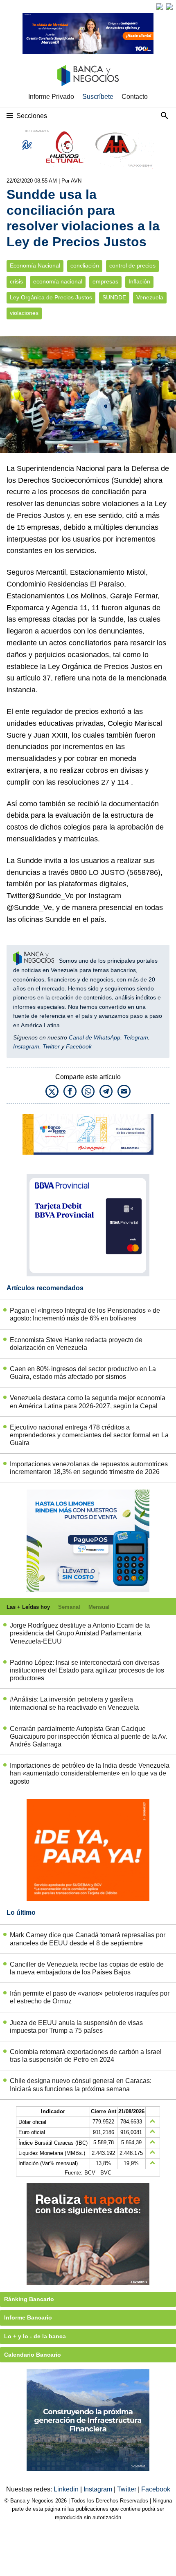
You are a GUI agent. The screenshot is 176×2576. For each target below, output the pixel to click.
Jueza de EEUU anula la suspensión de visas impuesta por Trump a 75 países (76, 2027)
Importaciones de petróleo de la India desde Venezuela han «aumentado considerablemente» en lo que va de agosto (90, 1773)
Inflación (139, 282)
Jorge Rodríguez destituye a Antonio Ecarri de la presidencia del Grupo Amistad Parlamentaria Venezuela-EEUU (80, 1633)
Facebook (79, 1046)
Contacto (135, 97)
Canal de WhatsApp (95, 1037)
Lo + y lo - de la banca (35, 2336)
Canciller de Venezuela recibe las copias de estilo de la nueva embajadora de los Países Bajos (87, 1968)
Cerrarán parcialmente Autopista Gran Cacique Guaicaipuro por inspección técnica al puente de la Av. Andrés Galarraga (88, 1736)
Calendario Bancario (33, 2355)
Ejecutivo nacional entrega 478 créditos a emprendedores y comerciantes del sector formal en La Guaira (89, 1435)
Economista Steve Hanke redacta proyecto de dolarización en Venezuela (76, 1344)
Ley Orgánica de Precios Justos (51, 298)
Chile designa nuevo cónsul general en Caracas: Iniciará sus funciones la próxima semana (81, 2085)
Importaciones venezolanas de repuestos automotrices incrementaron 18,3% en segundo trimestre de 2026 (89, 1468)
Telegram (136, 1037)
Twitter (51, 1046)
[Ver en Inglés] (160, 7)
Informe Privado (51, 97)
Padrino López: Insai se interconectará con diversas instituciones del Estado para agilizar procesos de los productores (87, 1670)
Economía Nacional (35, 266)
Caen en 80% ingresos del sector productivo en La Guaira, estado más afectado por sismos (83, 1373)
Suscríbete (98, 97)
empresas (105, 282)
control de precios (132, 266)
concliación (85, 266)
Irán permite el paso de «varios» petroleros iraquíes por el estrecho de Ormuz (90, 1997)
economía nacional (58, 282)
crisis (16, 282)
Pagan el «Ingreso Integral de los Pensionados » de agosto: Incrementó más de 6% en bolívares (85, 1314)
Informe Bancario (28, 2317)
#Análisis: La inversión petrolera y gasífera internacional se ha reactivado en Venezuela (74, 1703)
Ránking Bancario (29, 2299)
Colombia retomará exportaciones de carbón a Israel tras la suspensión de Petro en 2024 (86, 2056)
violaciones (24, 313)
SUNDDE (114, 298)
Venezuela (150, 298)
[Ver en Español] (169, 7)
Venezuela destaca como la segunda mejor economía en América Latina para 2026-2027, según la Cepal (88, 1402)
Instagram (26, 1046)
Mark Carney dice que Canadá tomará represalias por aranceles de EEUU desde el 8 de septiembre (88, 1939)
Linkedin (67, 2489)
